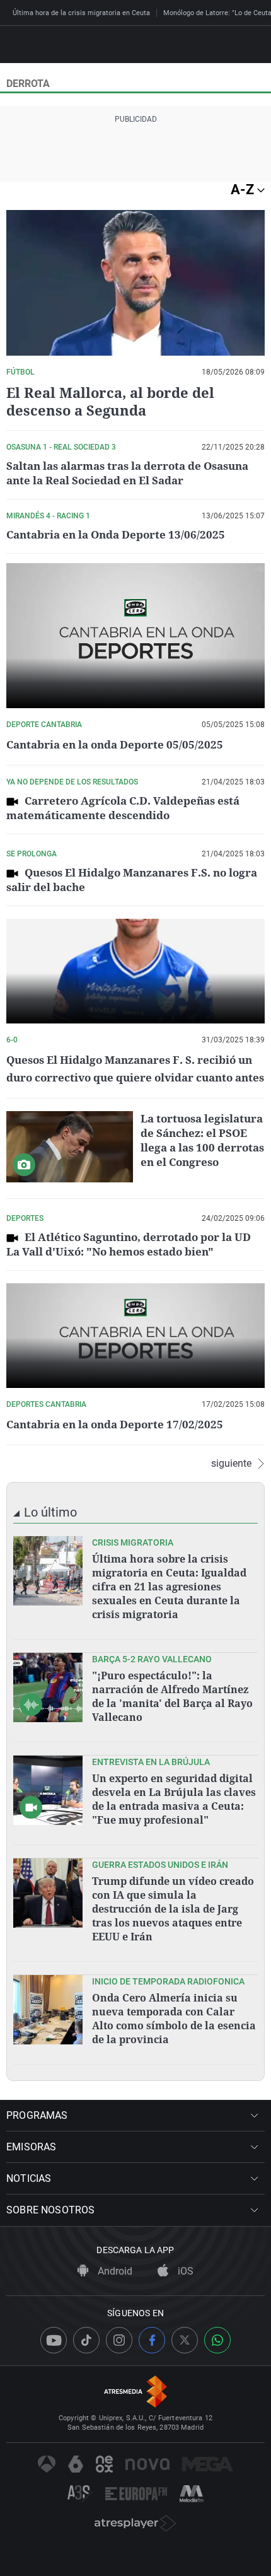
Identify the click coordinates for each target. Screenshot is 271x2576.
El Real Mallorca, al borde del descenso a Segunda (110, 401)
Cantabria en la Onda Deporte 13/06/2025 (116, 534)
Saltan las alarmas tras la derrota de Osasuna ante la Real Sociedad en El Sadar (127, 473)
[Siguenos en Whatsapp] (217, 2340)
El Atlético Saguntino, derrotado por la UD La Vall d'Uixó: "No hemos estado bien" (129, 1244)
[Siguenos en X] (185, 2340)
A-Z (244, 189)
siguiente (231, 1464)
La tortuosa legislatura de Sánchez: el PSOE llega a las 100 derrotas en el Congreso (202, 1140)
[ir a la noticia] (48, 1571)
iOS (184, 2271)
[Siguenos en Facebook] (152, 2340)
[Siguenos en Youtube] (54, 2340)
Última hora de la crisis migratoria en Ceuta (81, 13)
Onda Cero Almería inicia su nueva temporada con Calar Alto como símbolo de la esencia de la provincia (174, 2019)
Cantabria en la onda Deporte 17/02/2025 (115, 1424)
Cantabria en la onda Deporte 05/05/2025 (115, 744)
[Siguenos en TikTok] (86, 2340)
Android (114, 2271)
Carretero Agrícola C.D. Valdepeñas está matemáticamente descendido (123, 808)
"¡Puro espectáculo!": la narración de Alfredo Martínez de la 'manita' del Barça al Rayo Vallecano (172, 1696)
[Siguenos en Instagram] (119, 2340)
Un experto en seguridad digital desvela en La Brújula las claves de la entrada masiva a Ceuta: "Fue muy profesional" (174, 1799)
